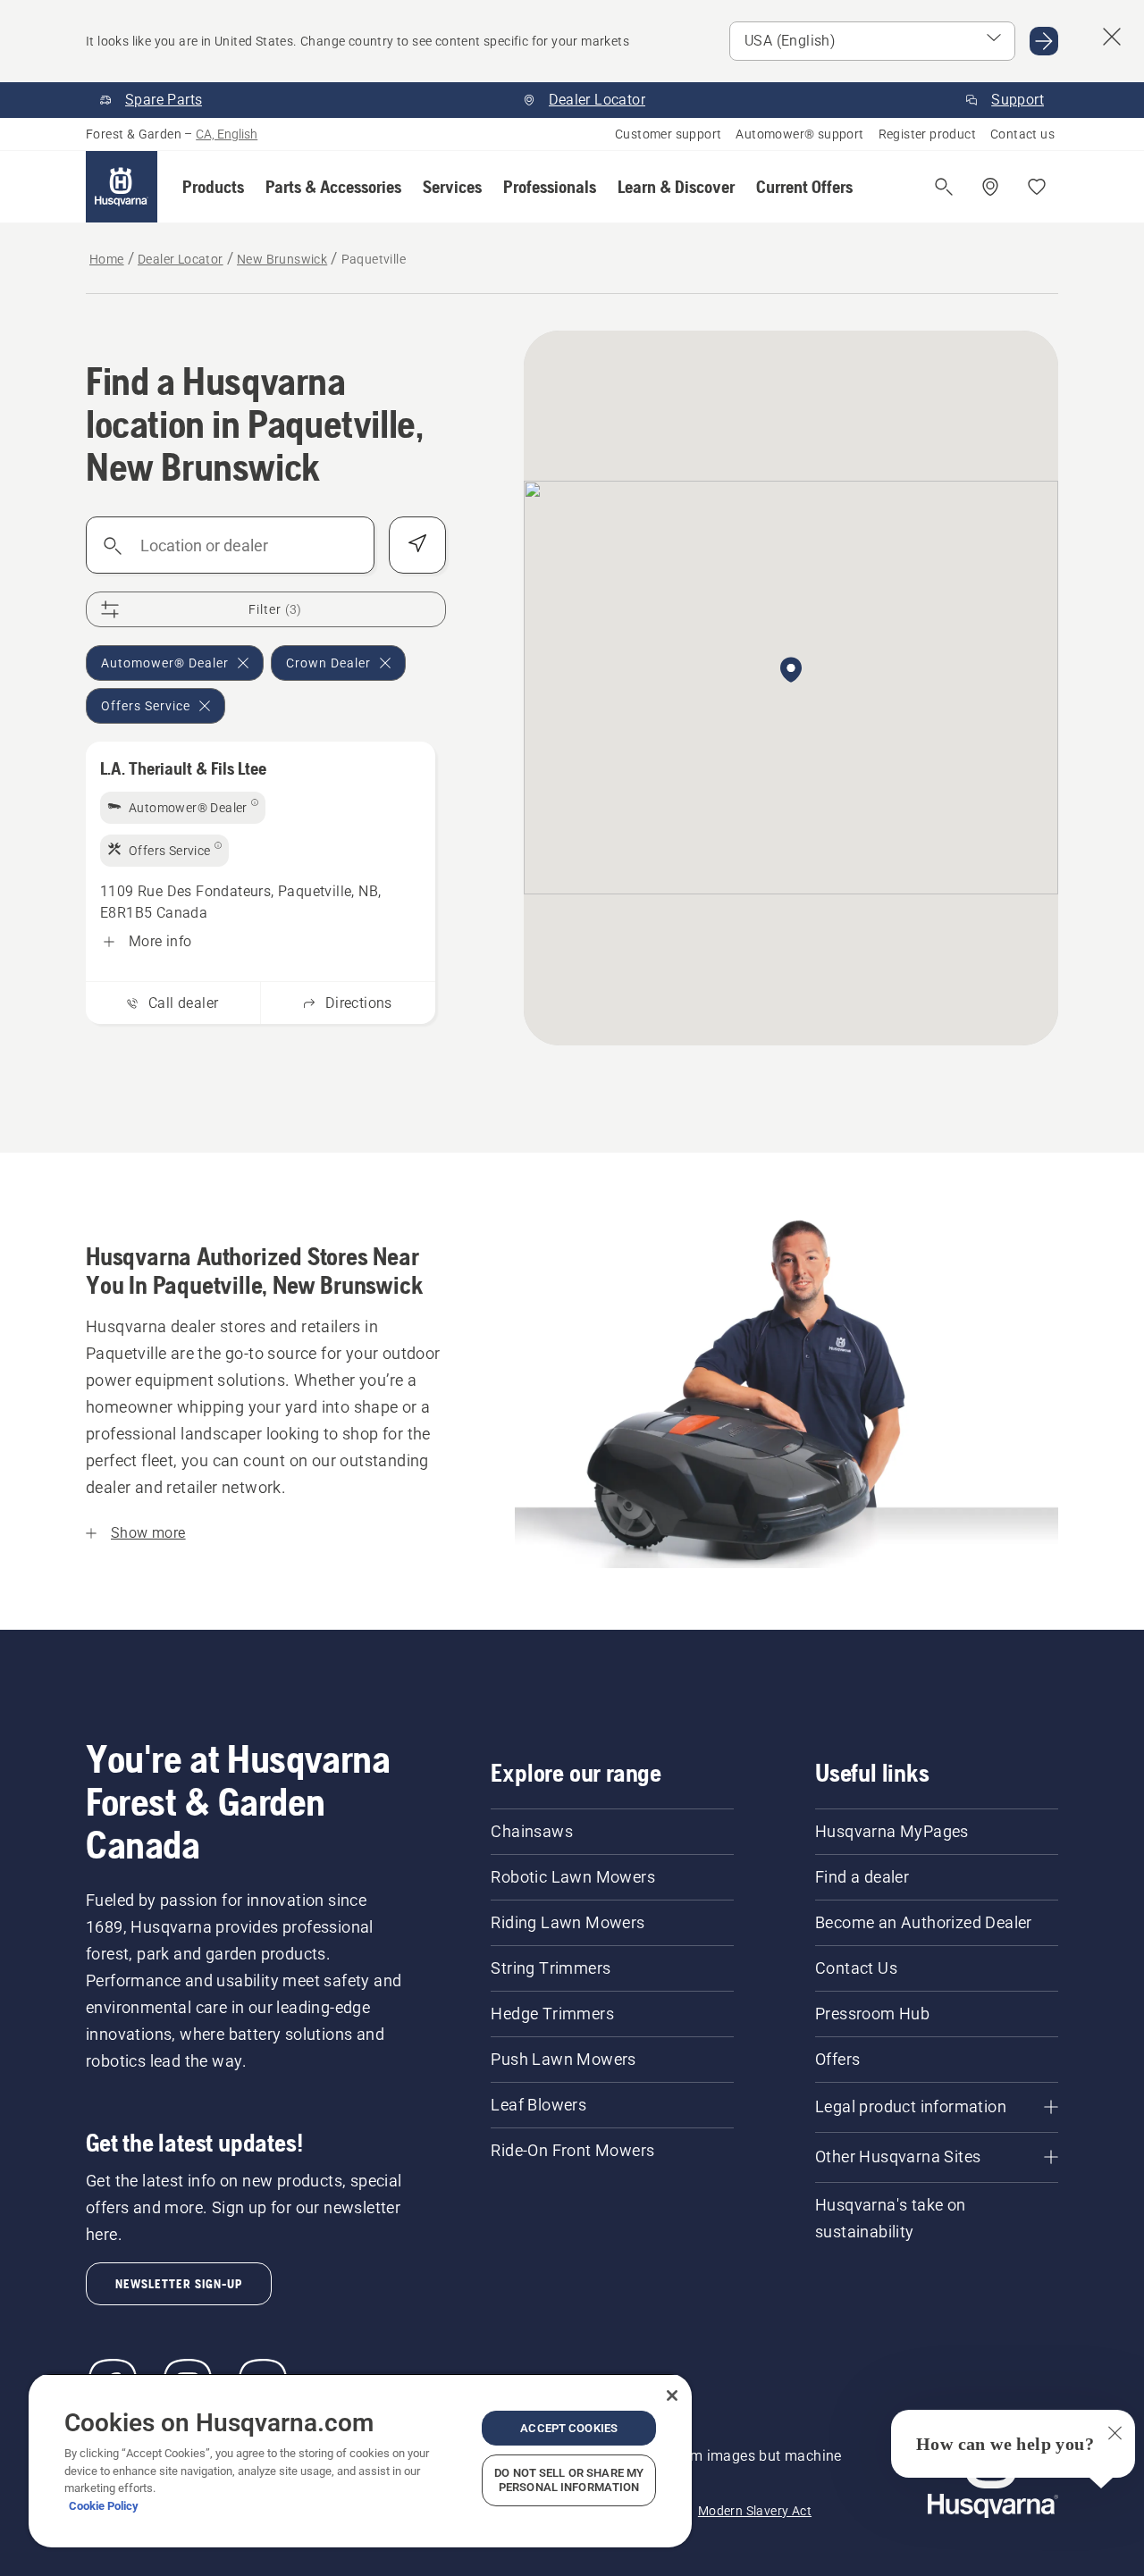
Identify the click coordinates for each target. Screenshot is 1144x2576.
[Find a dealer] (990, 187)
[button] (213, 187)
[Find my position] (417, 545)
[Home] (122, 187)
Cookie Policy (104, 2506)
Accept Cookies (569, 2428)
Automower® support (799, 134)
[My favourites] (1037, 187)
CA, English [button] (227, 134)
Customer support (668, 134)
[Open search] (944, 187)
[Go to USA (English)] (1044, 41)
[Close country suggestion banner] (1112, 37)
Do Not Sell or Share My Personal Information (569, 2480)
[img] (183, 808)
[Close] (672, 2396)
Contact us (1022, 134)
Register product (927, 134)
